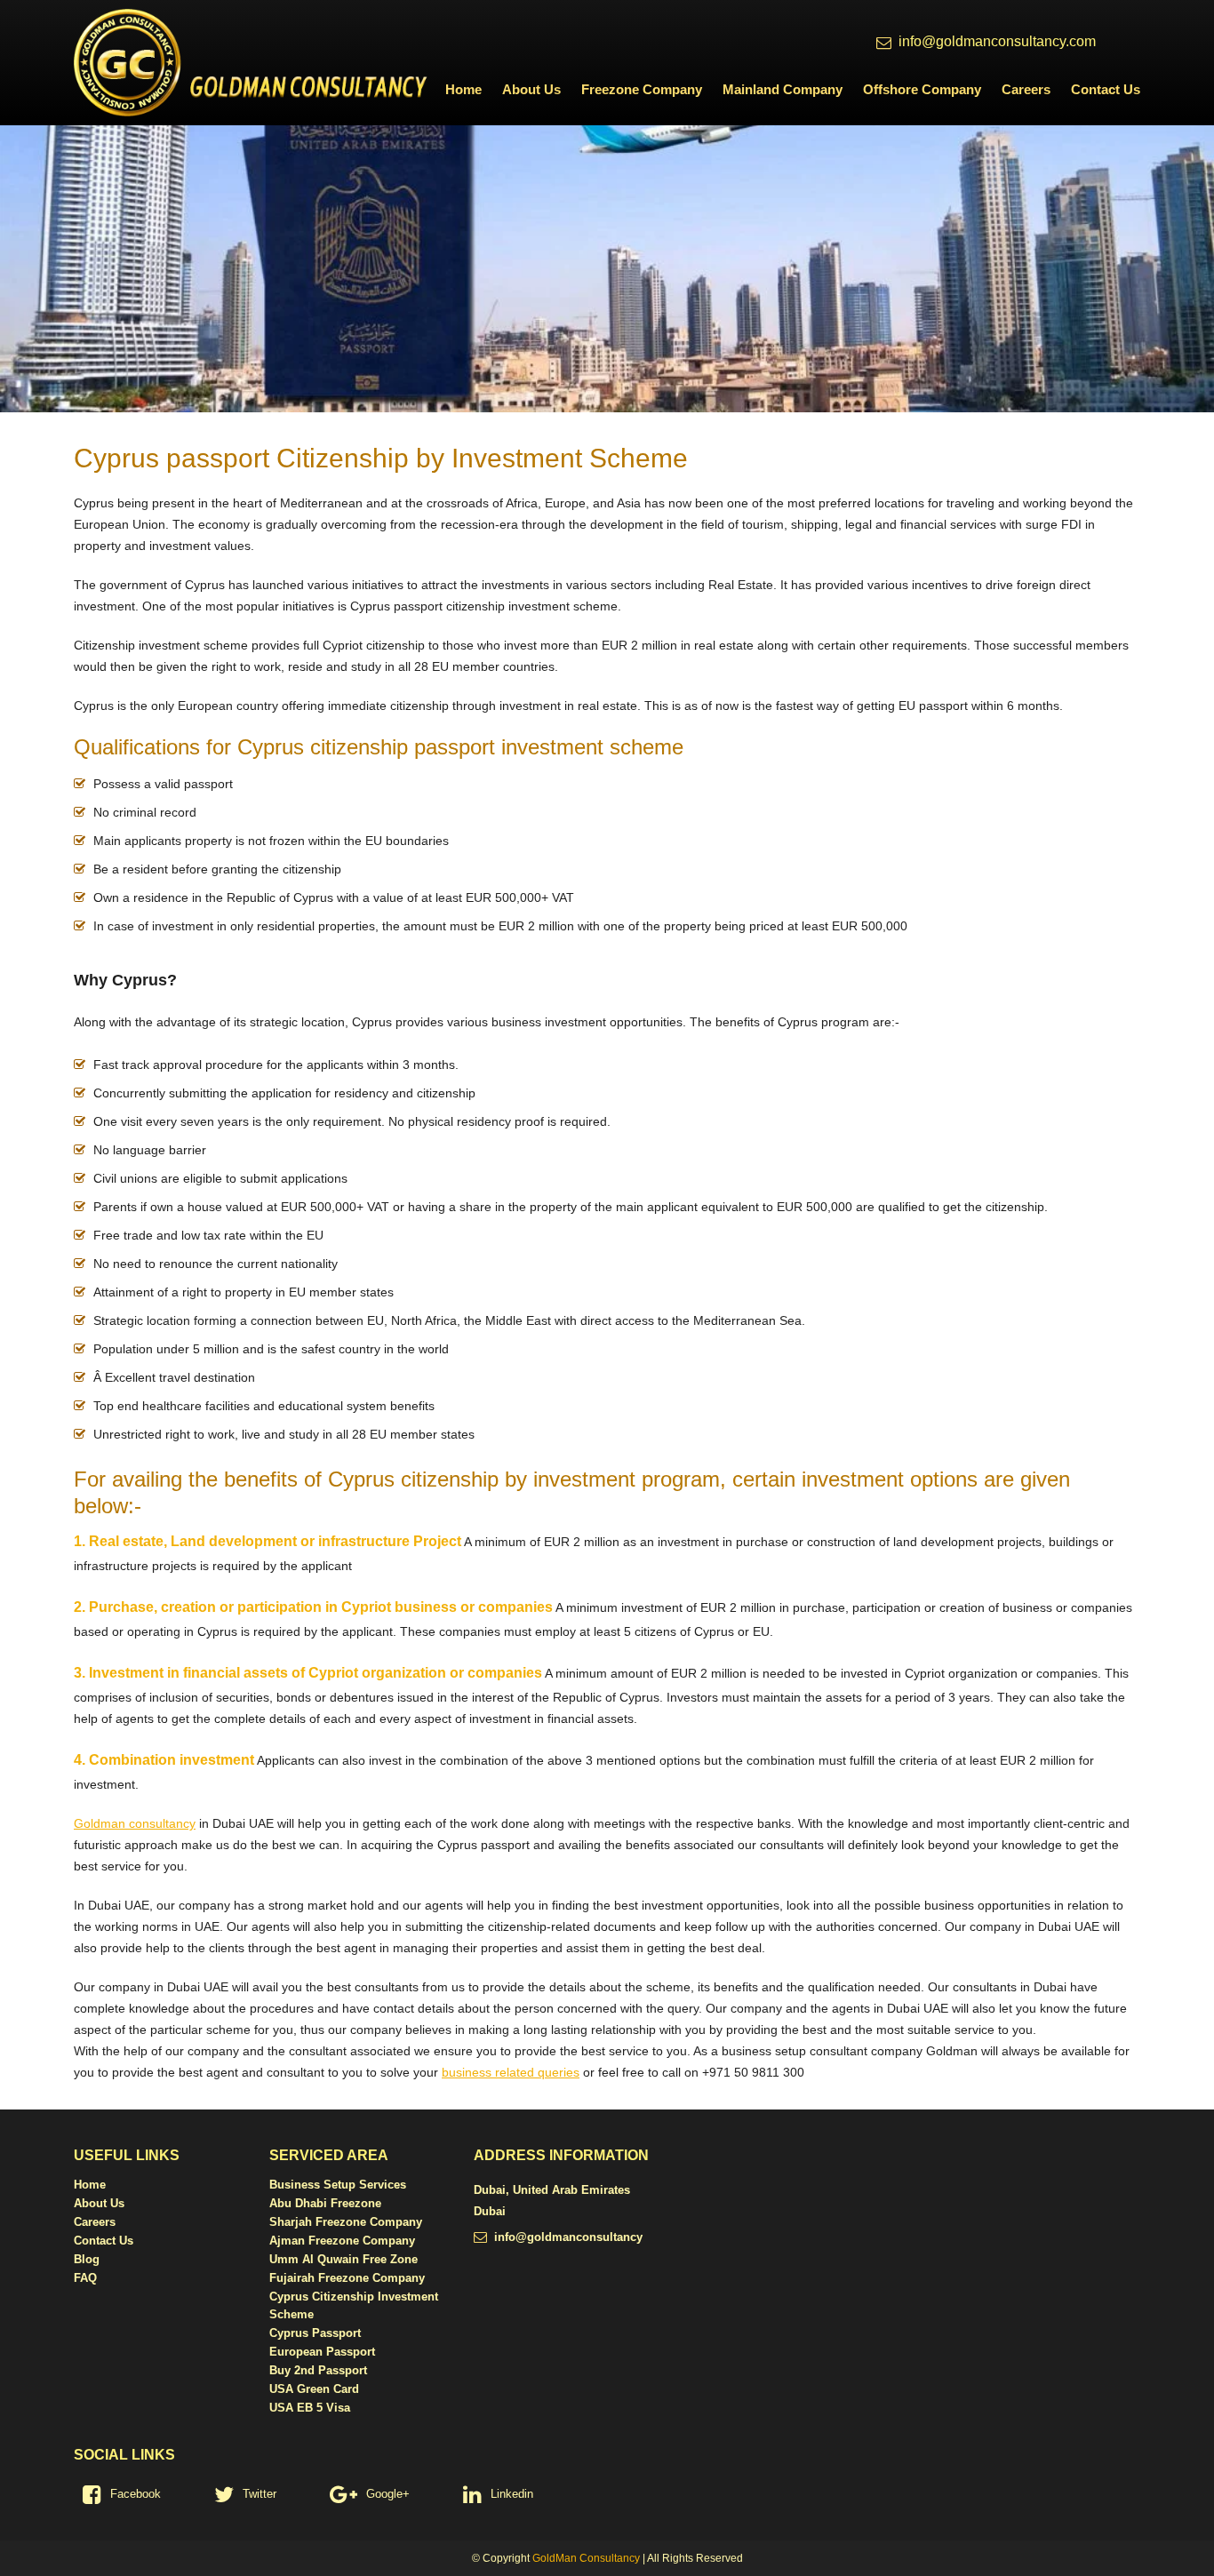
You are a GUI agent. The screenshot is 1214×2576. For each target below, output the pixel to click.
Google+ (388, 2494)
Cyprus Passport (315, 2333)
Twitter (260, 2494)
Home (463, 89)
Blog (87, 2259)
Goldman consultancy (135, 1823)
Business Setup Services (338, 2185)
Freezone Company (642, 89)
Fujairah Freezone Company (347, 2278)
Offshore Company (922, 89)
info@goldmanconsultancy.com (997, 41)
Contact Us (1106, 89)
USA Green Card (314, 2389)
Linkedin (512, 2494)
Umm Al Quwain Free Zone (343, 2259)
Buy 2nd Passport (318, 2370)
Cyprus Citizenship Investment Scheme (354, 2305)
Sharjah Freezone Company (346, 2222)
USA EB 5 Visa (310, 2408)
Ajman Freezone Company (342, 2241)
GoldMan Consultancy (586, 2558)
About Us (531, 89)
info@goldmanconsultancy (568, 2237)
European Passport (322, 2352)
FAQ (85, 2278)
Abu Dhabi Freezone (325, 2203)
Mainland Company (783, 89)
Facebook (136, 2494)
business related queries (511, 2072)
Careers (1026, 89)
